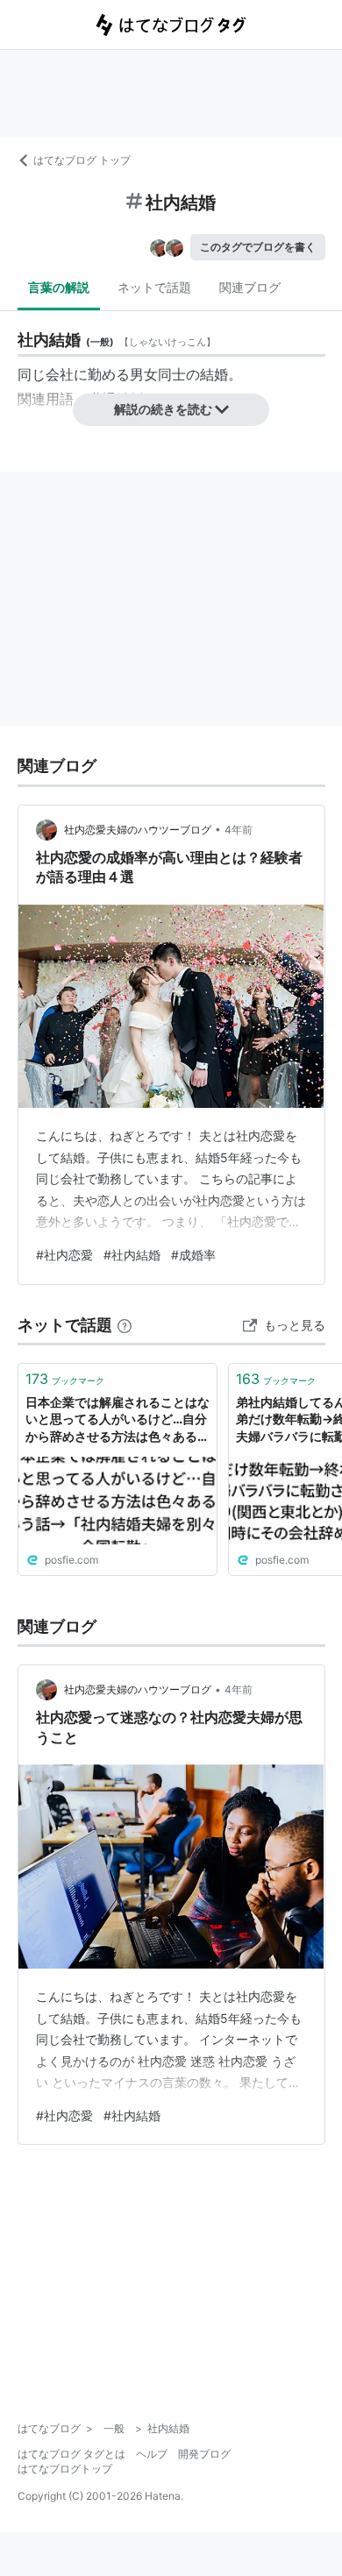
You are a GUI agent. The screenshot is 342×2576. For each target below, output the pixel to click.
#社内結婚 (132, 1255)
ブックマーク (65, 1379)
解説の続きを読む (163, 409)
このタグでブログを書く (258, 247)
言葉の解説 (59, 287)
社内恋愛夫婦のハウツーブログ (138, 830)
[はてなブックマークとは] (125, 1325)
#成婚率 (193, 1255)
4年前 (239, 830)
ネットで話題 (154, 287)
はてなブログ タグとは (71, 2454)
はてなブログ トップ (82, 160)
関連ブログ (250, 287)
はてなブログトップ (65, 2469)
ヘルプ (152, 2454)
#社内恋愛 (64, 1255)
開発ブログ (204, 2454)
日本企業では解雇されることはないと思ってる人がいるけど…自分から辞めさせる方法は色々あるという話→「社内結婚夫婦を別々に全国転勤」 (118, 1420)
